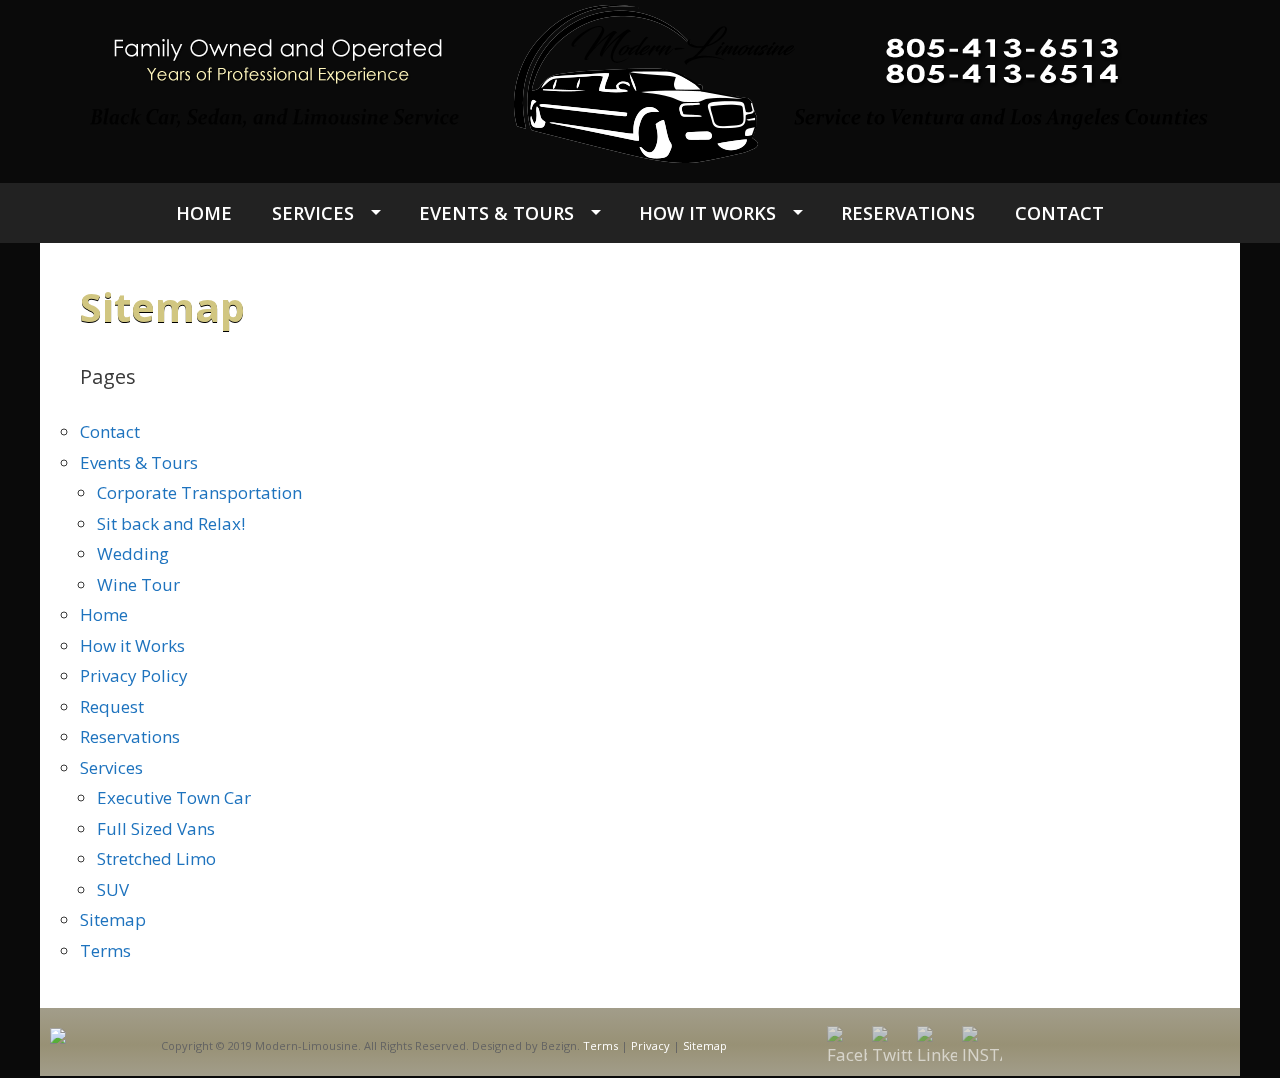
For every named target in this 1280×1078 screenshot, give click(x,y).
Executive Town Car (174, 797)
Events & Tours (496, 213)
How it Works (707, 213)
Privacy (650, 1045)
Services (313, 213)
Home (204, 213)
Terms (105, 950)
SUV (113, 889)
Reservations (908, 213)
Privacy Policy (134, 675)
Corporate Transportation (199, 492)
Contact (1059, 213)
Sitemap (113, 919)
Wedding (133, 553)
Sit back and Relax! (171, 523)
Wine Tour (138, 584)
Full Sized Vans (156, 828)
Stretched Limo (156, 858)
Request (112, 706)
